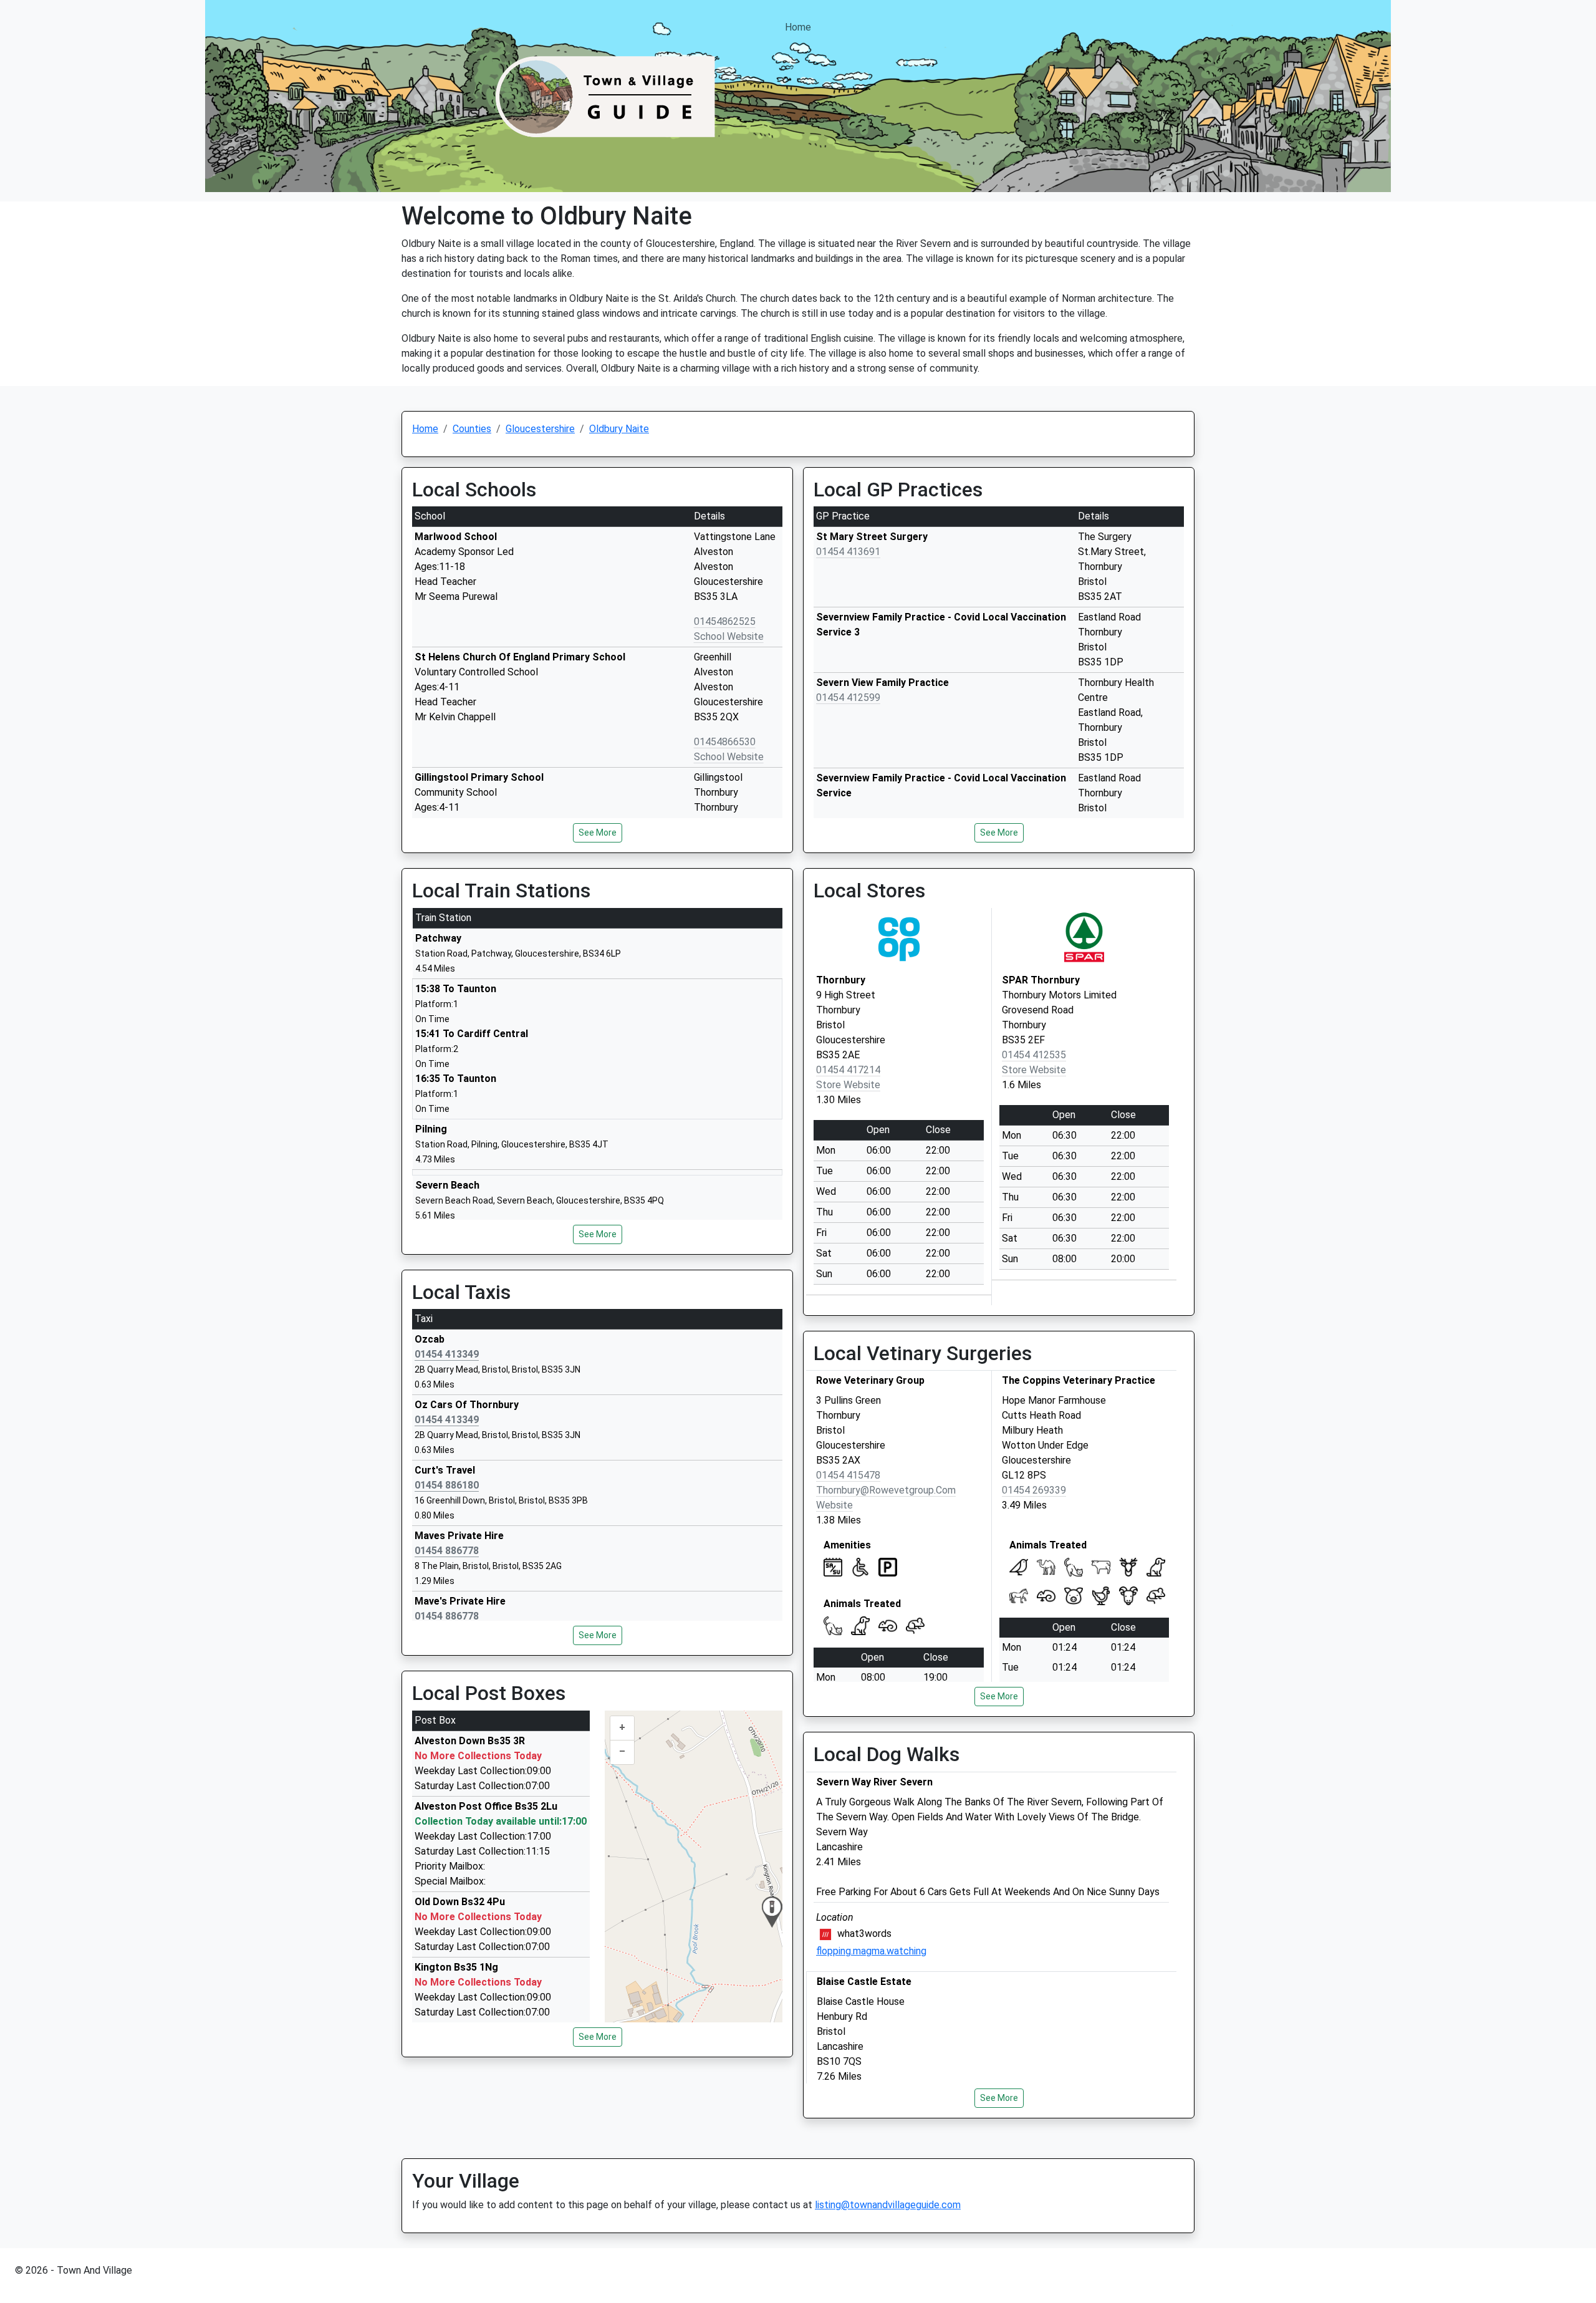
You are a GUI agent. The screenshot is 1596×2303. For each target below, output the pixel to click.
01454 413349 (447, 1354)
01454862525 (725, 621)
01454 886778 (447, 1551)
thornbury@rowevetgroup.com (886, 1490)
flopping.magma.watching (871, 1951)
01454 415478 (848, 1475)
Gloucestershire (540, 429)
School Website (729, 636)
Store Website (848, 1085)
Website (834, 1505)
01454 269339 (1034, 1490)
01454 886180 (447, 1485)
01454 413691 (848, 552)
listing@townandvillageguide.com (888, 2205)
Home (798, 27)
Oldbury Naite (619, 429)
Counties (472, 429)
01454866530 (725, 742)
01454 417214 (848, 1070)
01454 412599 (848, 698)
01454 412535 (1034, 1055)
